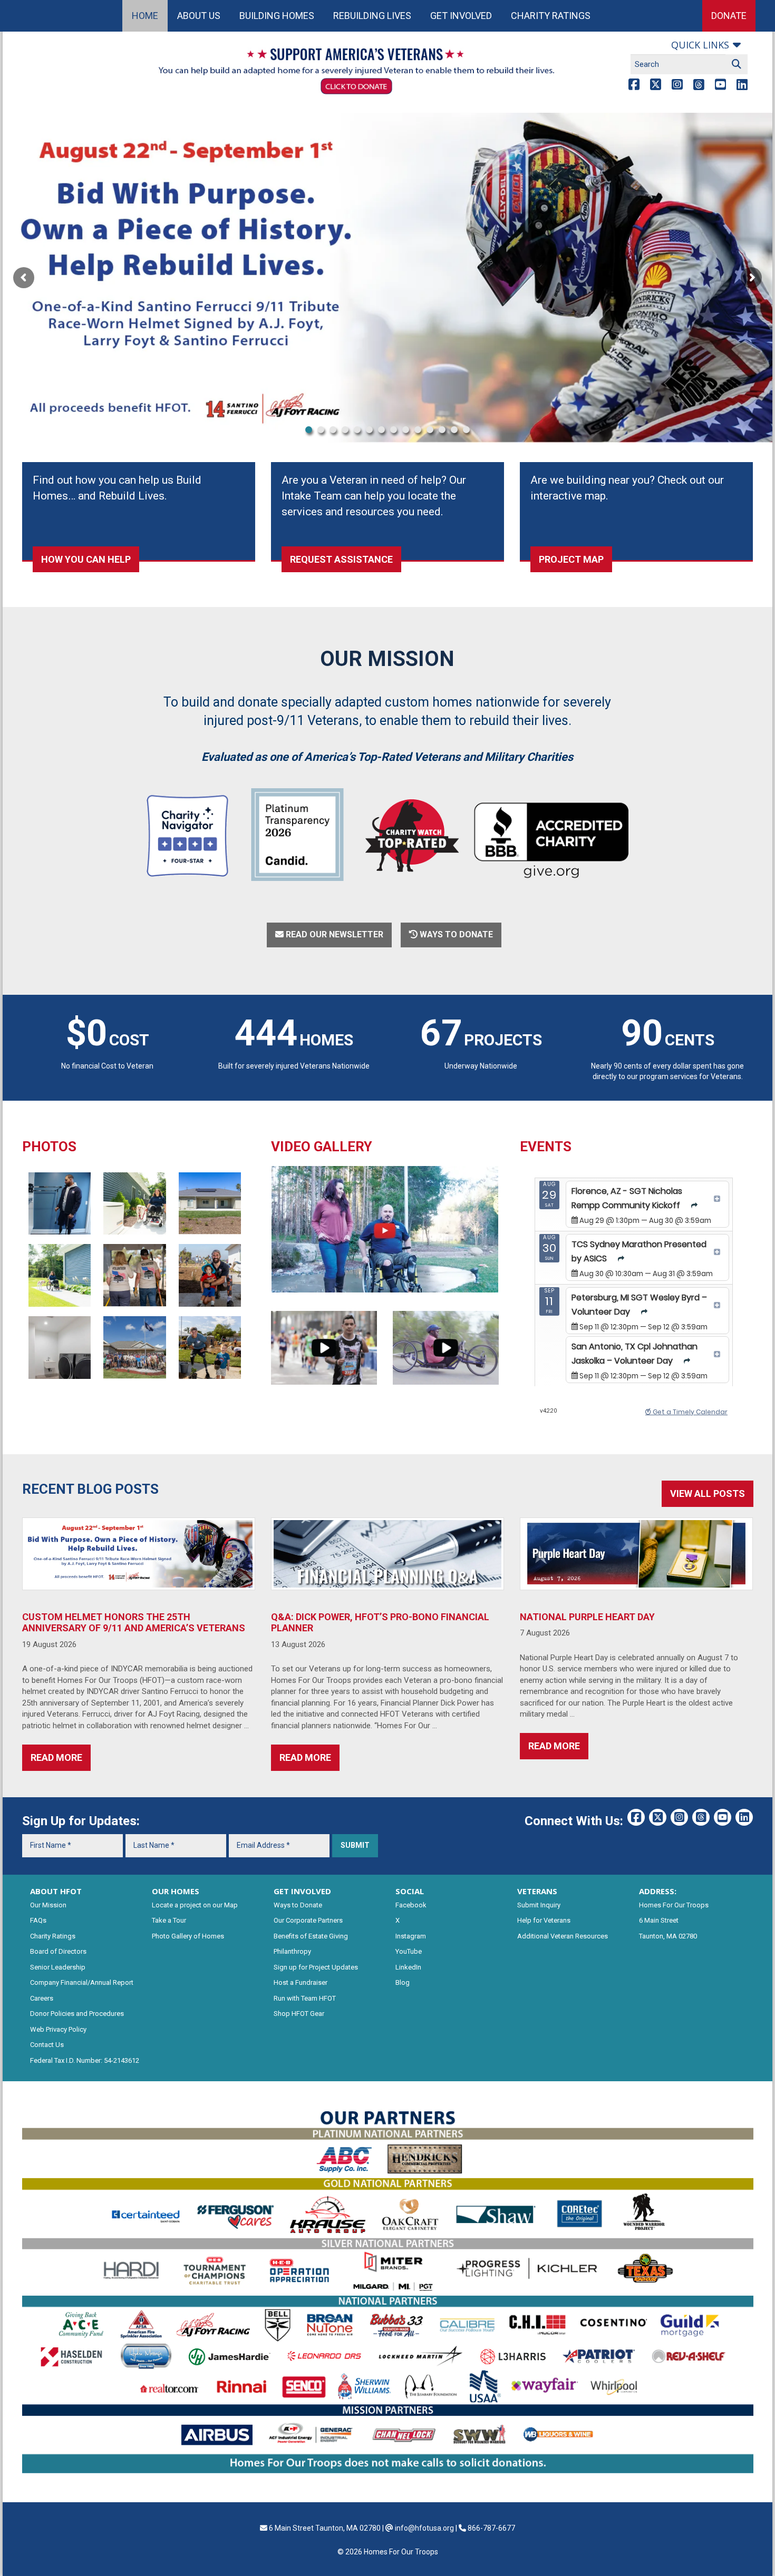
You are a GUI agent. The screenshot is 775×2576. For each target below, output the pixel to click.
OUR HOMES (176, 1891)
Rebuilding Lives (372, 16)
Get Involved (461, 16)
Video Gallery (322, 1147)
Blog (403, 1982)
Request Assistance (341, 559)
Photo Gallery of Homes (188, 1936)
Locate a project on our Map (195, 1905)
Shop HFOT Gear (299, 2014)
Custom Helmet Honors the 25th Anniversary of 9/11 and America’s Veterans (134, 1623)
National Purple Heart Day (587, 1617)
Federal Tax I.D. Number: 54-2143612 (85, 2060)
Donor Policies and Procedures (77, 2014)
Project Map (571, 559)
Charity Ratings (551, 16)
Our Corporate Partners (308, 1920)
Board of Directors (58, 1951)
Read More (56, 1757)
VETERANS (537, 1891)
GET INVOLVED (302, 1891)
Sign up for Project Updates (316, 1967)
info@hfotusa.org (424, 2528)
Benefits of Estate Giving (311, 1936)
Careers (42, 1998)
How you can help (86, 559)
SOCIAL (410, 1891)
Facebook (411, 1905)
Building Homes (277, 16)
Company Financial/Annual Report (82, 1982)
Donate (729, 16)
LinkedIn (408, 1967)
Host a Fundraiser (301, 1982)
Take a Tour (169, 1920)
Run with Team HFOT (305, 1998)
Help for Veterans (544, 1920)
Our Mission (48, 1905)
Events (546, 1147)
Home (145, 16)
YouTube (409, 1951)
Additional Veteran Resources (563, 1936)
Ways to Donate (298, 1905)
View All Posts (708, 1493)
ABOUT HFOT (56, 1891)
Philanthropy (292, 1951)
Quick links (700, 45)
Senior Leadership (58, 1967)
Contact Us (47, 2045)
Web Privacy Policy (58, 2029)
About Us (199, 16)
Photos (49, 1147)
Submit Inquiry (539, 1905)
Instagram (411, 1936)
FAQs (38, 1920)
